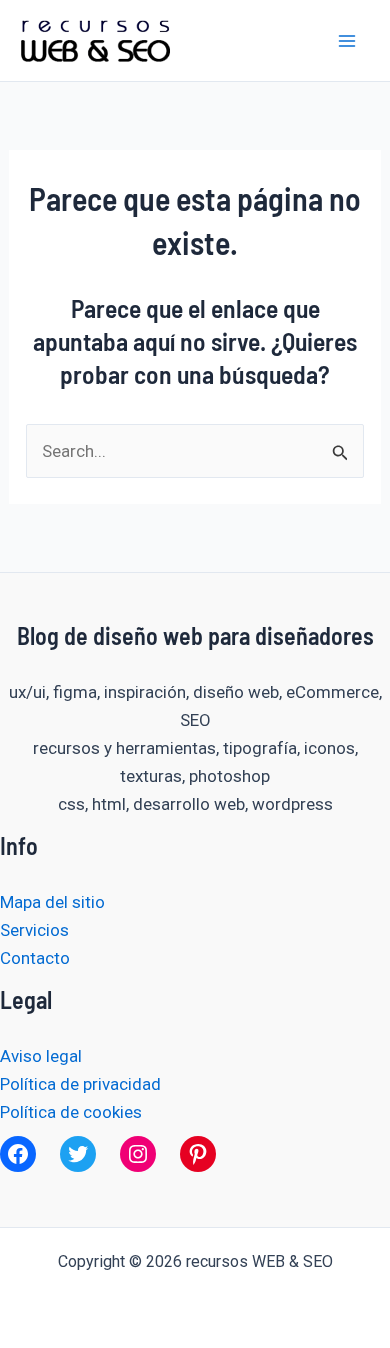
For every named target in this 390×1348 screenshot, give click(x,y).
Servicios (34, 930)
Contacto (35, 958)
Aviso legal (41, 1056)
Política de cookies (71, 1112)
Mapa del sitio (52, 902)
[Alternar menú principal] (348, 41)
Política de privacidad (80, 1084)
